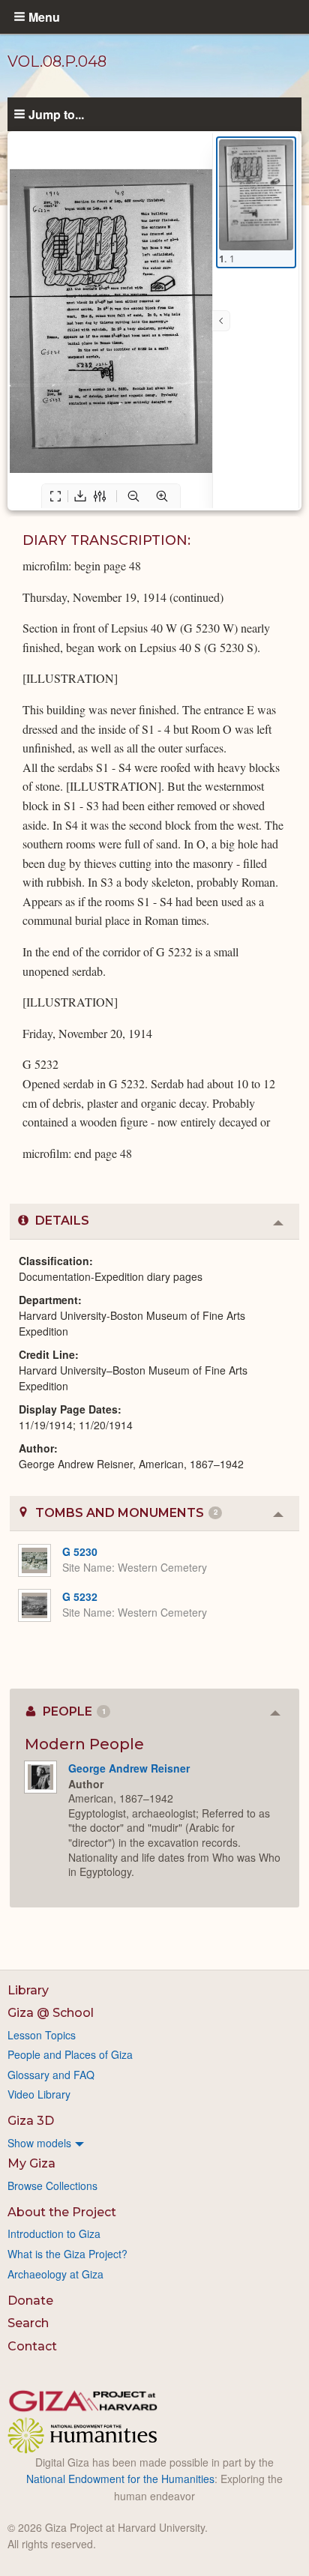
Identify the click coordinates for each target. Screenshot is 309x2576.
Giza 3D (31, 2121)
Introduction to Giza (54, 2233)
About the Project (62, 2212)
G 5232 (80, 1596)
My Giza (31, 2163)
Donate (30, 2301)
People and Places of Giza (70, 2054)
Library (28, 1990)
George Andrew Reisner (129, 1768)
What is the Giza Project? (67, 2254)
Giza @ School (51, 2013)
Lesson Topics (42, 2035)
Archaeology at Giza (55, 2274)
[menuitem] (154, 2143)
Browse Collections (52, 2186)
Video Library (39, 2094)
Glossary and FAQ (51, 2075)
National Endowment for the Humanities (120, 2479)
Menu (44, 16)
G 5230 (80, 1551)
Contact (32, 2346)
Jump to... (56, 114)
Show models (39, 2143)
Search (28, 2323)
